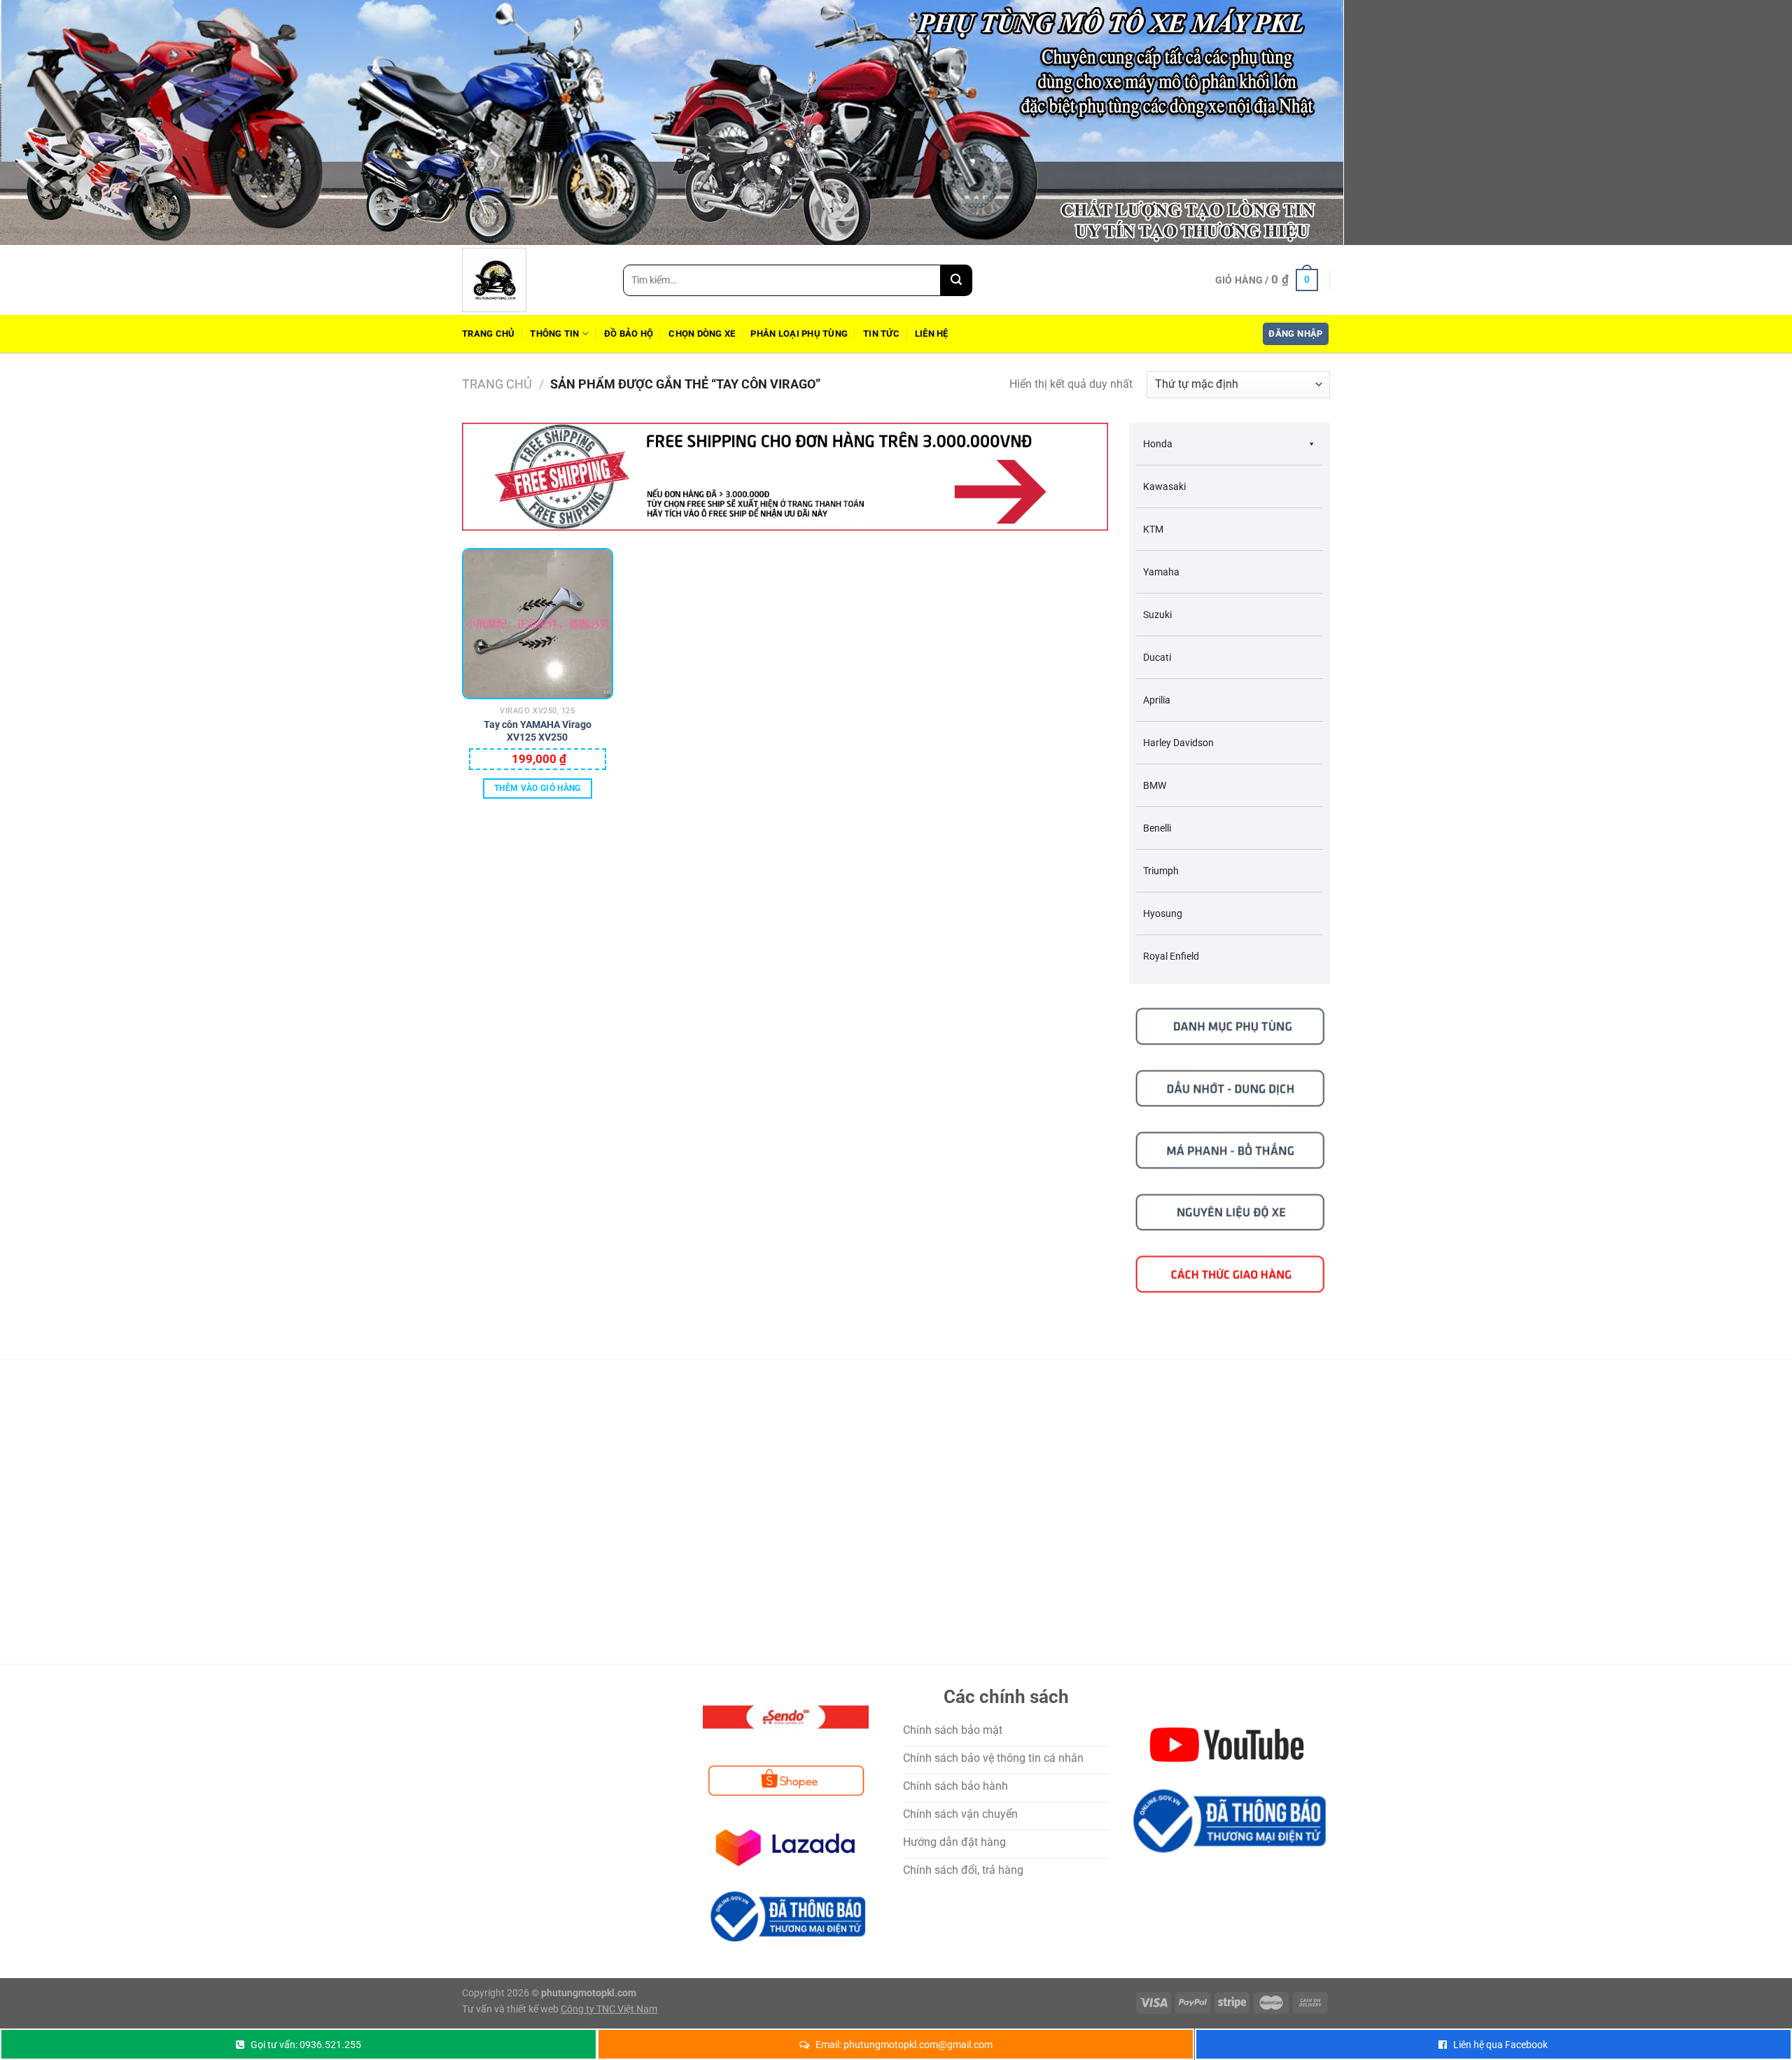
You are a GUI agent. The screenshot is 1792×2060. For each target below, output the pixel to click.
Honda (1158, 444)
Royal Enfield (1171, 956)
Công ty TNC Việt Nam (609, 2009)
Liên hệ (932, 334)
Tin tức (881, 334)
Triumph (1161, 871)
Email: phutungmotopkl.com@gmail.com (904, 2045)
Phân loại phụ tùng (799, 334)
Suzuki (1157, 615)
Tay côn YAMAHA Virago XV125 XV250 (538, 731)
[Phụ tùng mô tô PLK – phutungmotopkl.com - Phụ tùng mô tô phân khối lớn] (532, 280)
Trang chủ (488, 334)
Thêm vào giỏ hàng (538, 788)
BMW (1155, 785)
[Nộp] (957, 280)
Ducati (1157, 657)
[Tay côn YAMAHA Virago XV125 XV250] (538, 624)
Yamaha (1161, 572)
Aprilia (1157, 700)
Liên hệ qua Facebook (1500, 2045)
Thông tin (554, 334)
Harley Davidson (1178, 743)
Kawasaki (1164, 486)
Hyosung (1163, 913)
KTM (1153, 529)
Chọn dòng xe (702, 334)
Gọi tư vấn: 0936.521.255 (306, 2045)
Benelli (1157, 828)
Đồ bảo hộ (629, 334)
